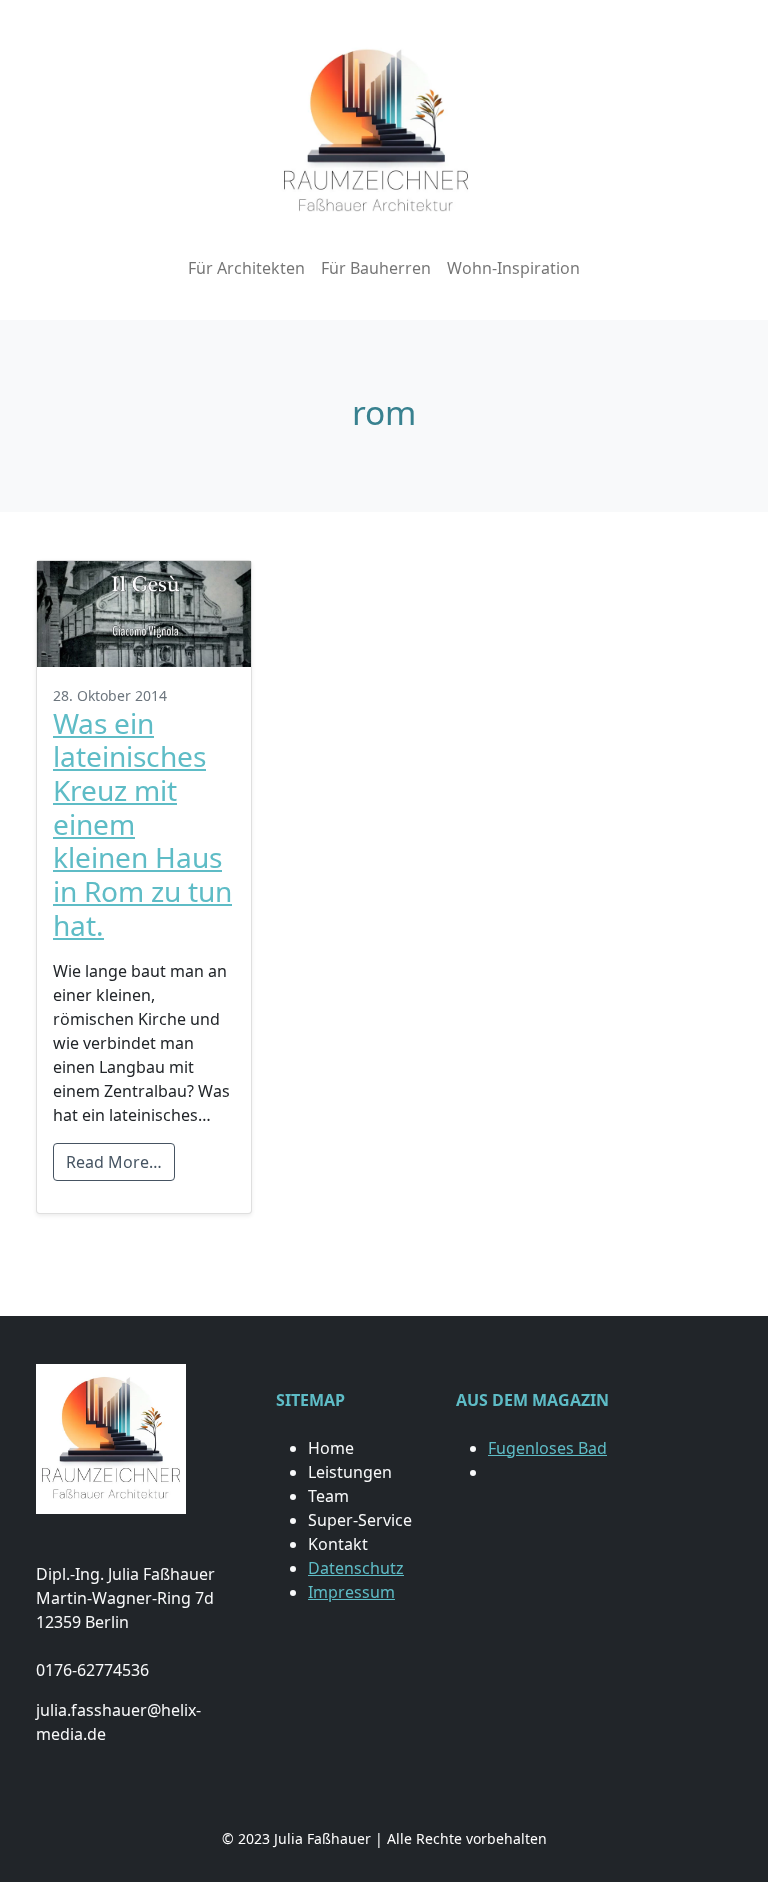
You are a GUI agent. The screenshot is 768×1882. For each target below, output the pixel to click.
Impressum (351, 1592)
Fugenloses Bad (547, 1448)
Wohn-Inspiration (513, 268)
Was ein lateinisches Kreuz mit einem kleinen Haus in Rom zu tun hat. (142, 824)
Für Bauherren (376, 268)
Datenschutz (356, 1568)
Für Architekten (246, 268)
